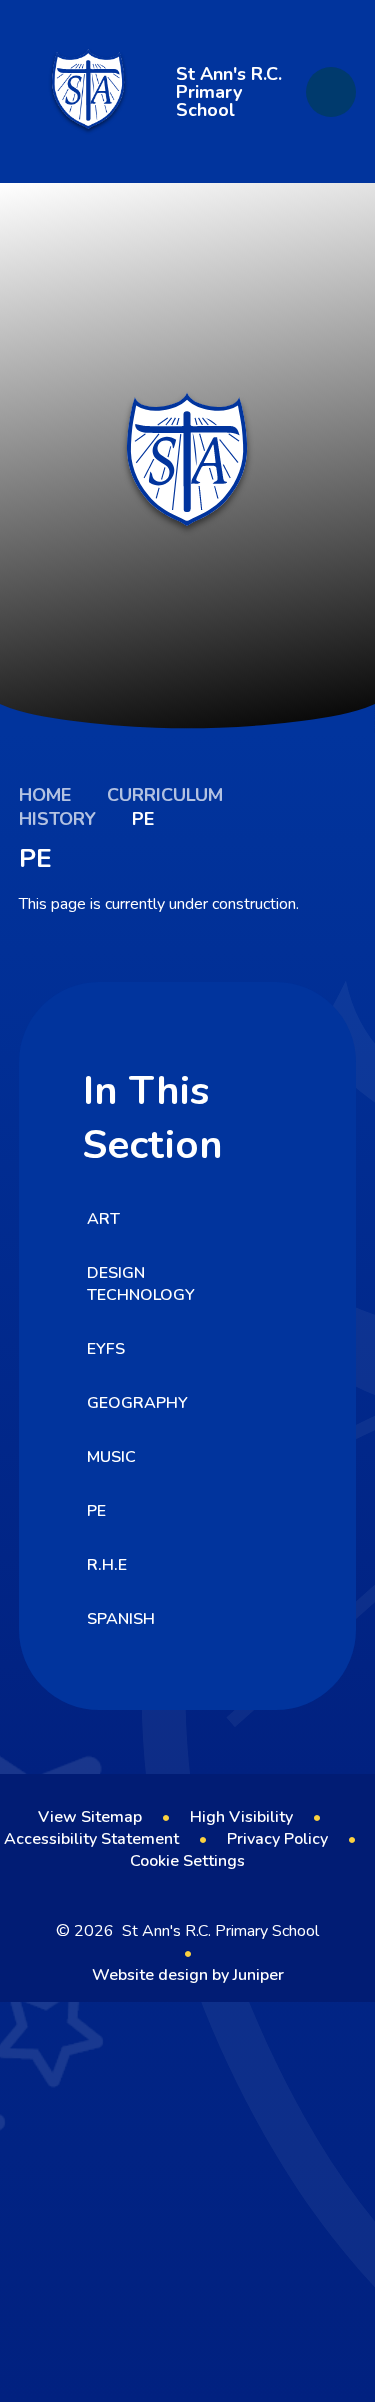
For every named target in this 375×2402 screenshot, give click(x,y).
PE (143, 819)
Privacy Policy (277, 1839)
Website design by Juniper (188, 1975)
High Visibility (241, 1817)
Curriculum (165, 795)
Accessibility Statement (91, 1839)
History (57, 819)
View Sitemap (90, 1817)
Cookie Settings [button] (187, 1861)
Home (45, 795)
